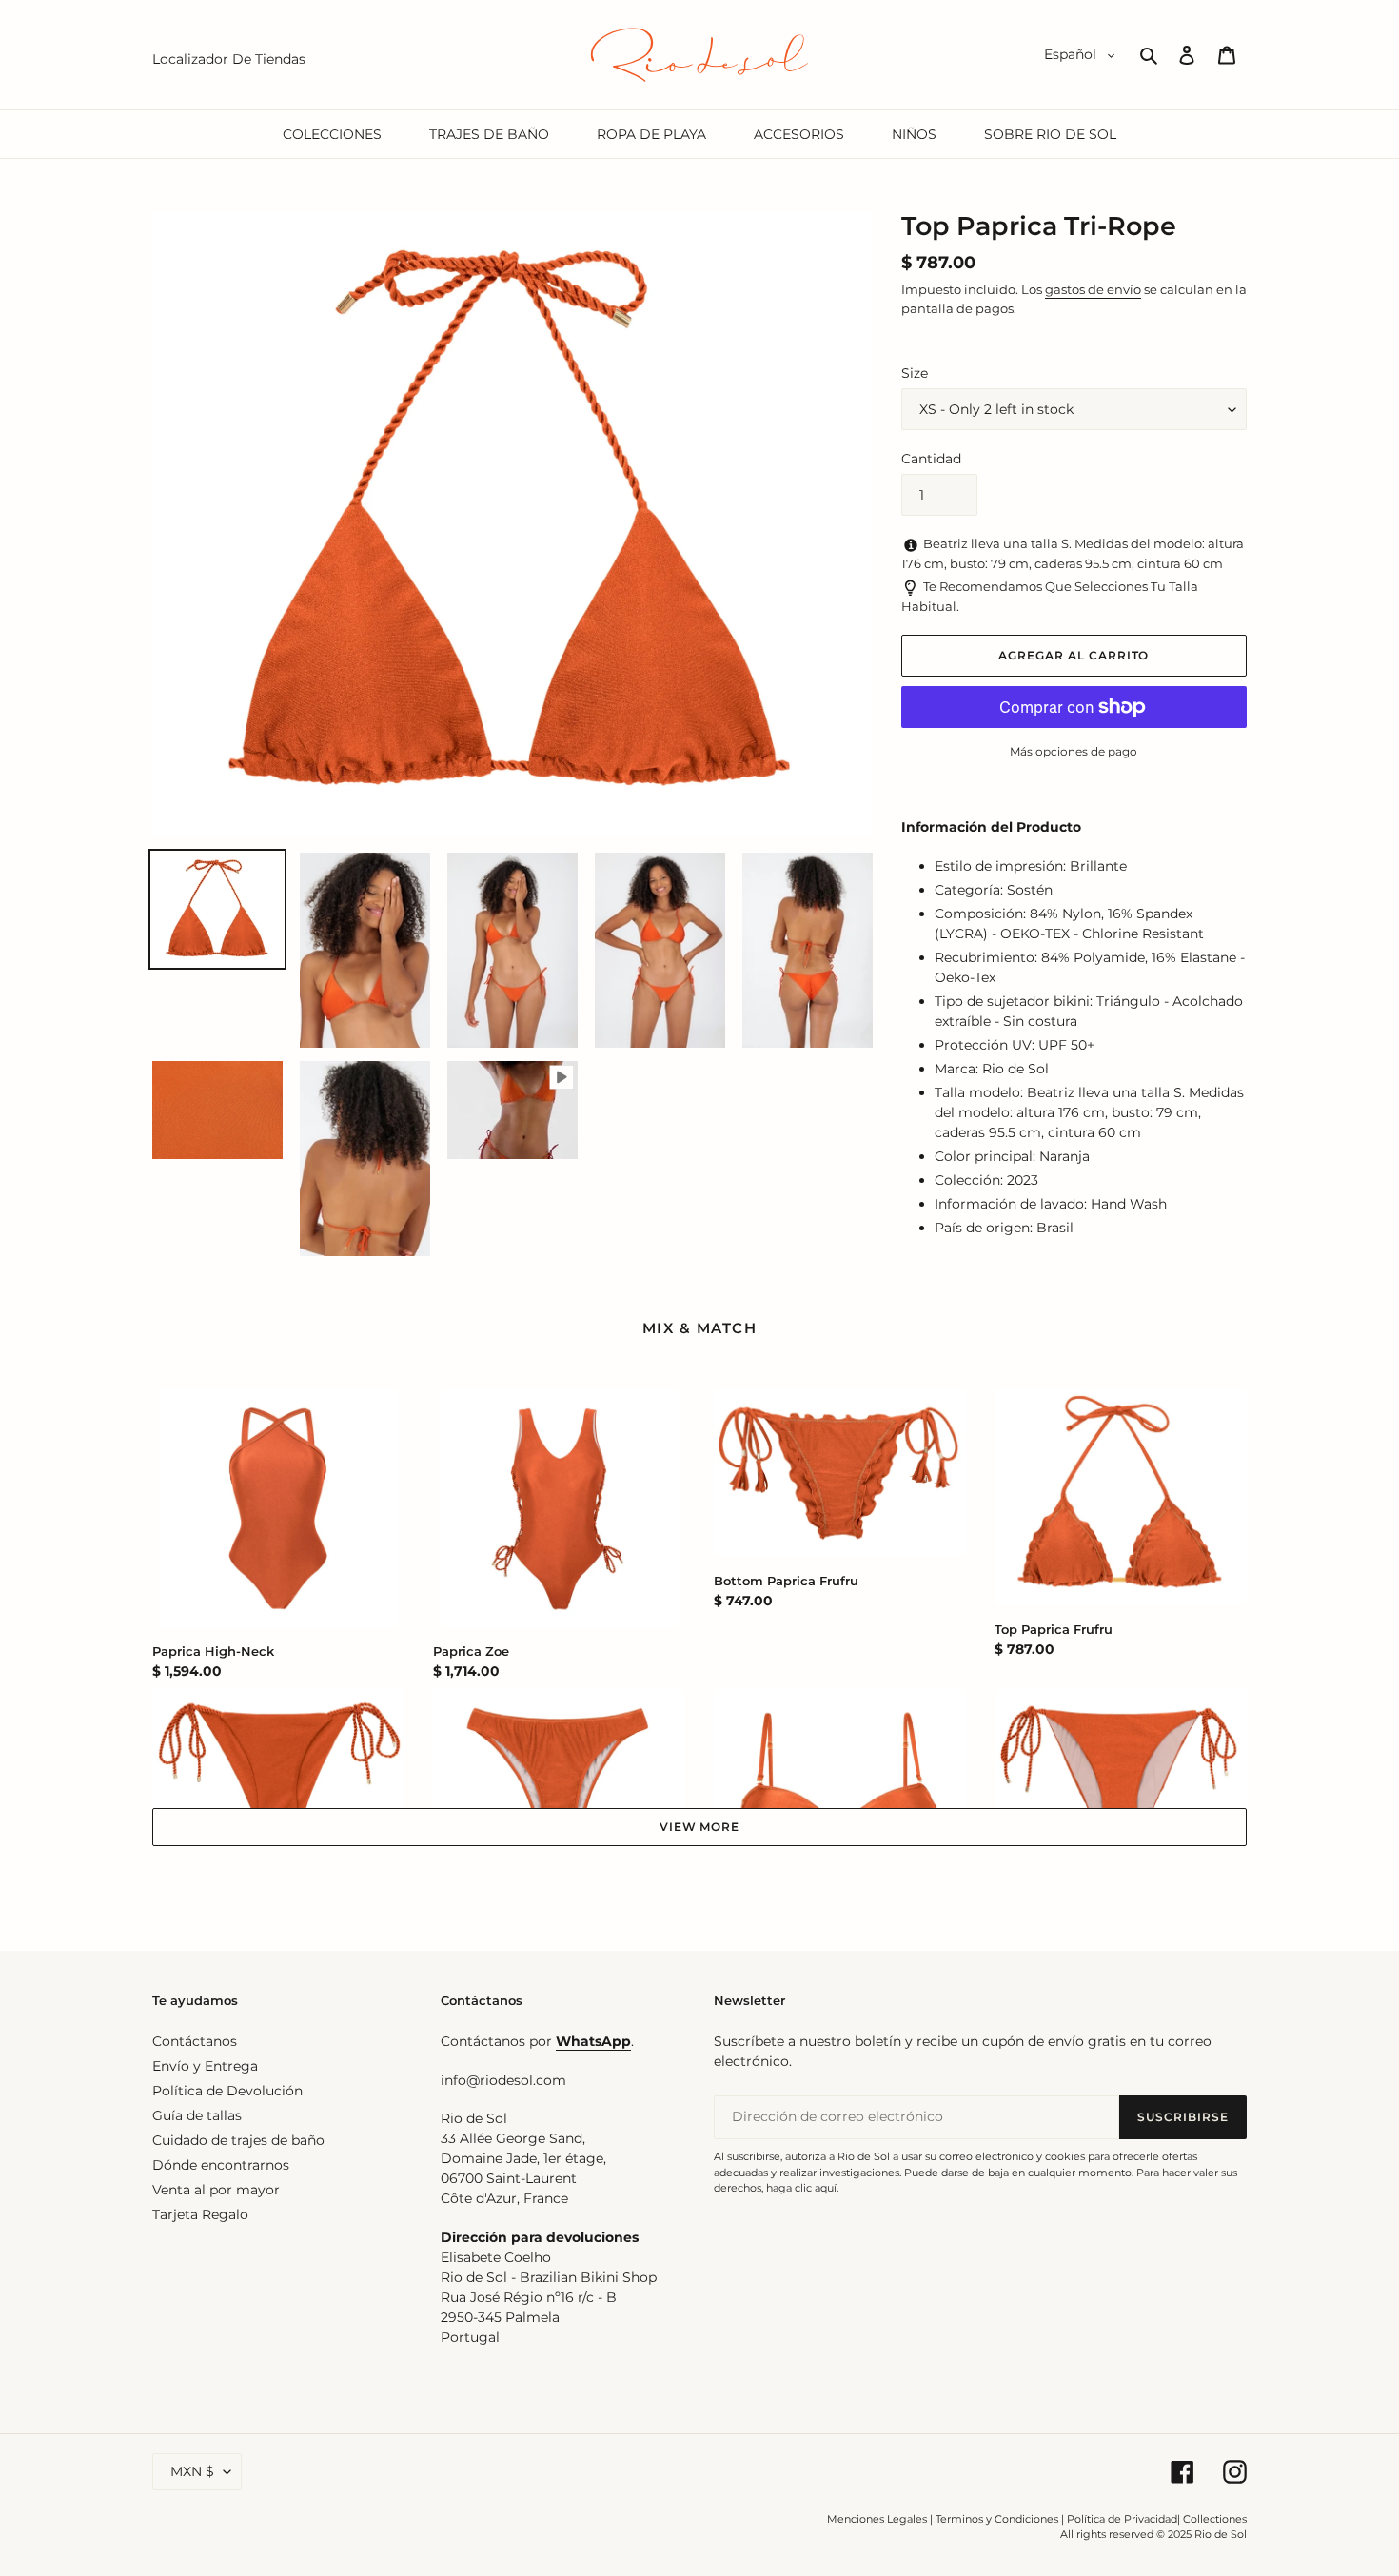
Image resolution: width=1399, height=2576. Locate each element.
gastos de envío (1093, 289)
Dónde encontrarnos (221, 2165)
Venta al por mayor (216, 2190)
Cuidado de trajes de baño (238, 2140)
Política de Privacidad (1122, 2519)
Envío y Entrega (205, 2066)
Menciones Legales (877, 2519)
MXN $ (192, 2471)
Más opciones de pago (1074, 751)
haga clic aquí (801, 2188)
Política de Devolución (227, 2091)
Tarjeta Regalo (200, 2214)
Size (915, 373)
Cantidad (931, 459)
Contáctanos (195, 2041)
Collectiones (1215, 2519)
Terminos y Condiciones (997, 2519)
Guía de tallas (197, 2115)
